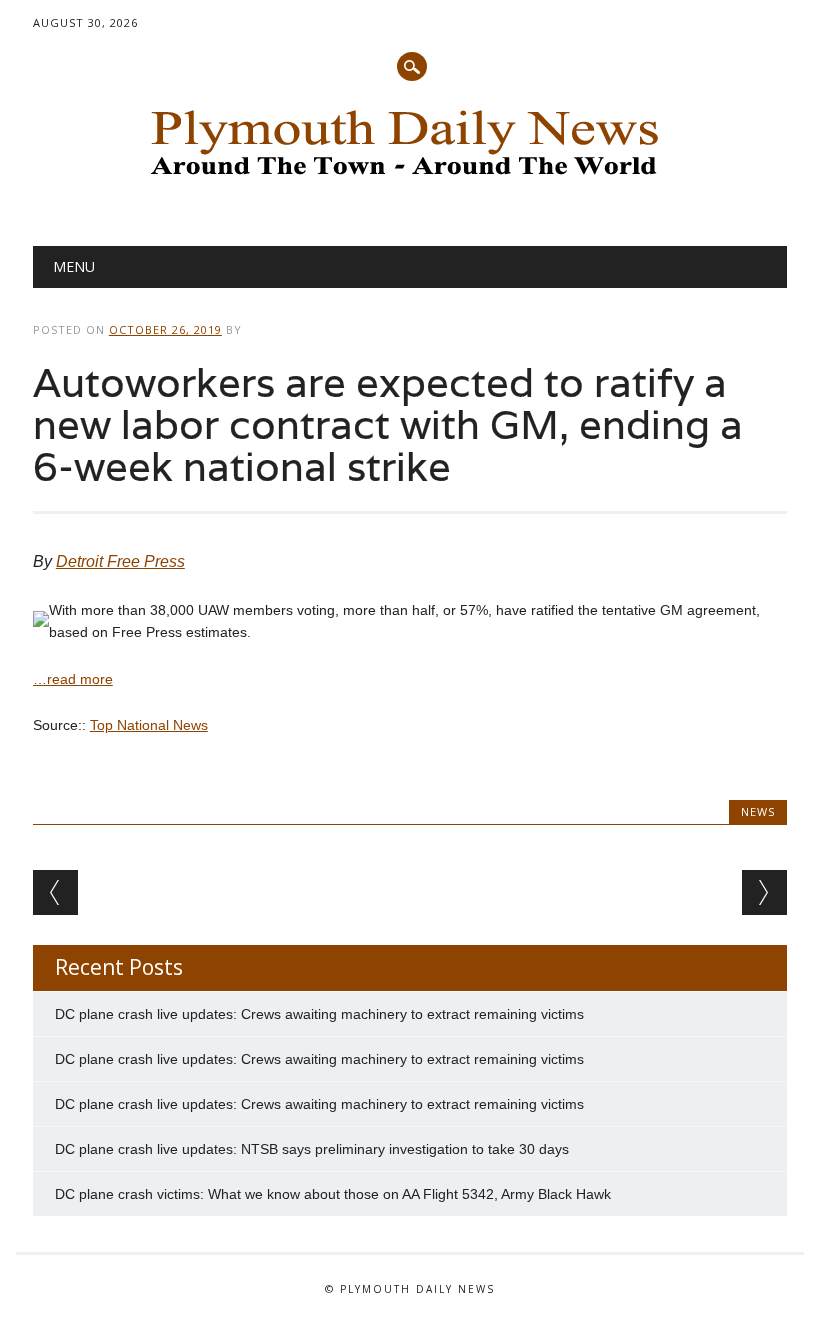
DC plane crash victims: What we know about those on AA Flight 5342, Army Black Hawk (333, 1194)
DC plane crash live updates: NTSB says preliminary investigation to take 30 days (312, 1149)
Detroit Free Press (120, 561)
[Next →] (764, 892)
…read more (73, 679)
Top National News (149, 725)
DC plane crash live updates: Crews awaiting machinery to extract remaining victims (319, 1014)
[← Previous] (55, 892)
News (758, 811)
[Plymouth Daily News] (410, 181)
